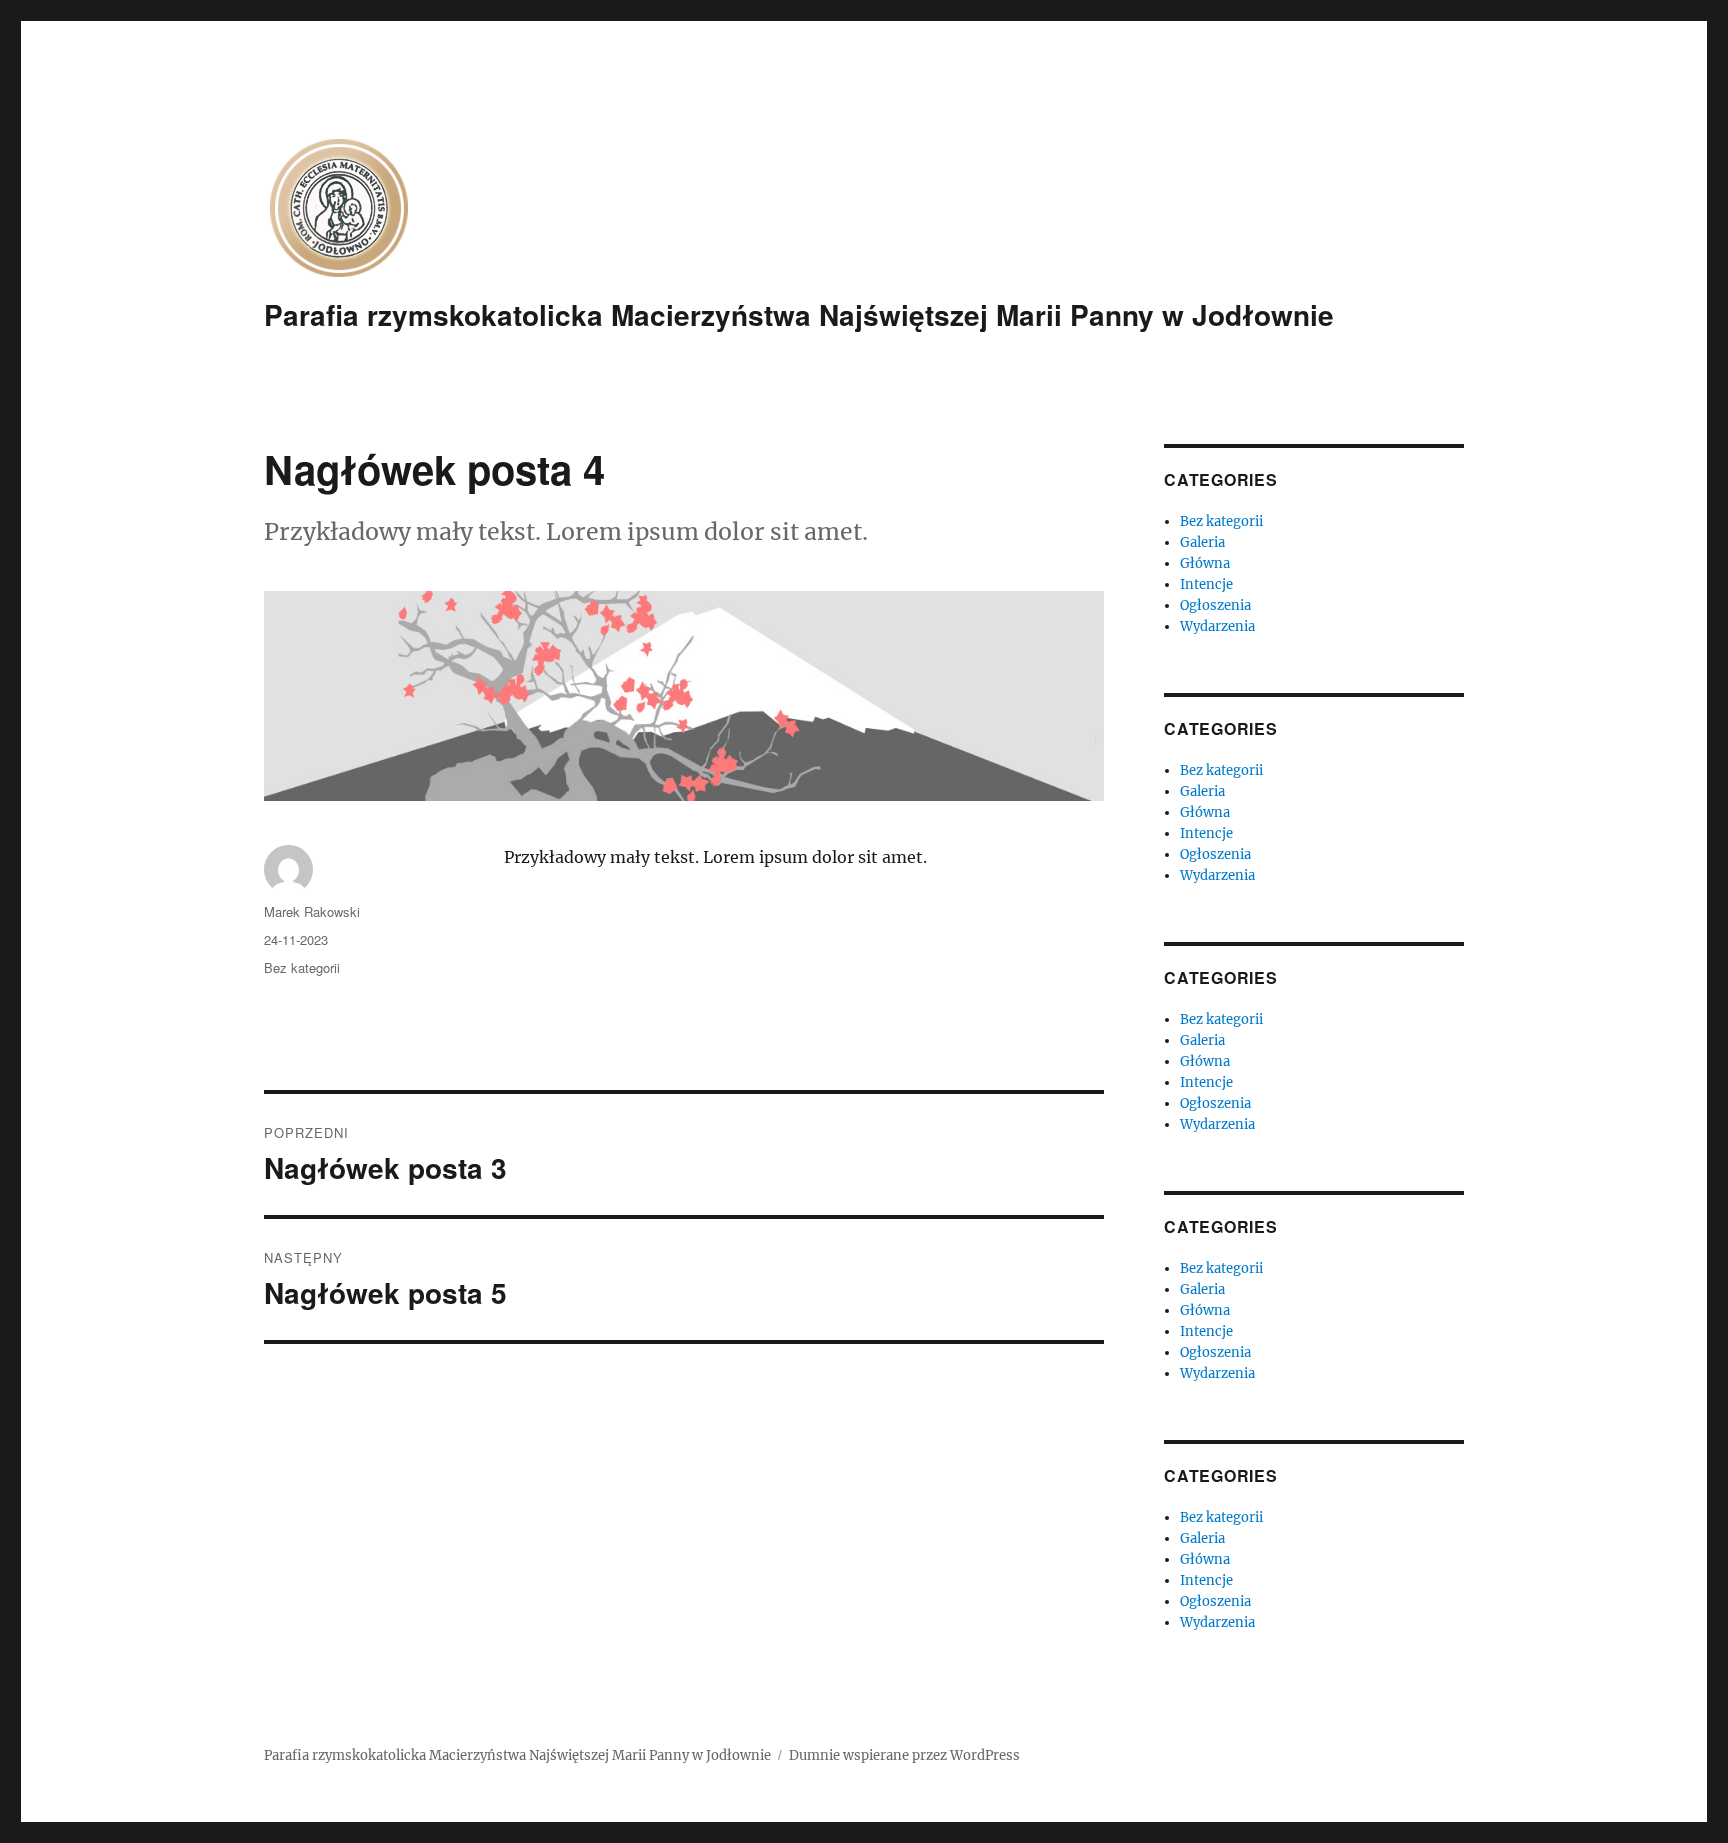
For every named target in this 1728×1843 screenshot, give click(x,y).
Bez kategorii (302, 967)
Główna (1205, 563)
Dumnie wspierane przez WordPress (904, 1755)
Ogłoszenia (1215, 605)
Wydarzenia (1217, 626)
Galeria (1202, 542)
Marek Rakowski (312, 911)
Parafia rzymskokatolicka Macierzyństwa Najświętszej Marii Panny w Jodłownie (799, 314)
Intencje (1206, 584)
